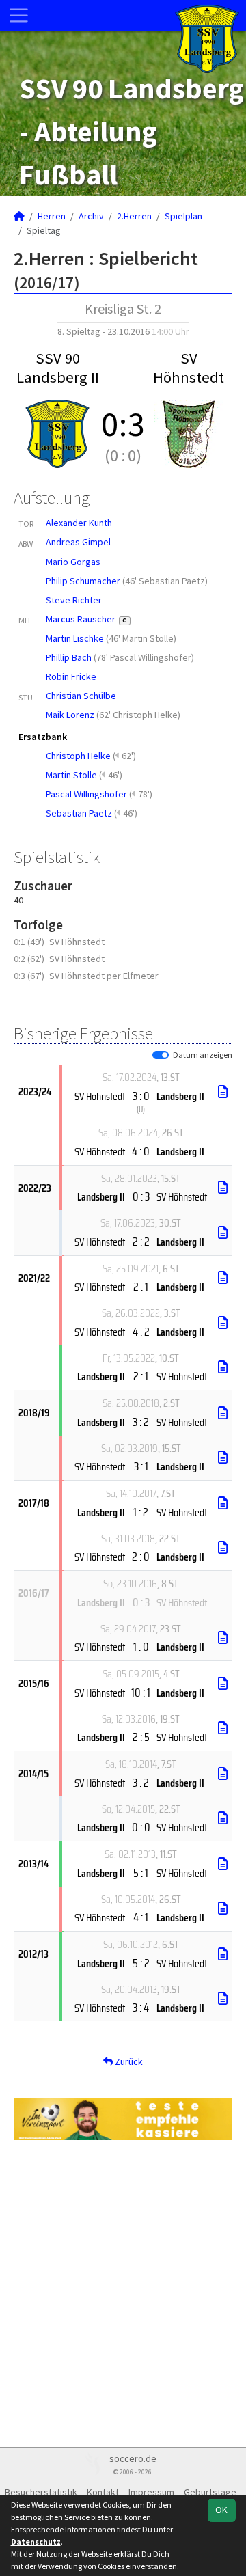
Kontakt (103, 2492)
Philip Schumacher (83, 581)
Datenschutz (36, 2541)
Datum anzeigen (203, 1055)
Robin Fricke (71, 676)
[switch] (161, 1055)
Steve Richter (74, 600)
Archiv (91, 216)
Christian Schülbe (81, 696)
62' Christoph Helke (138, 715)
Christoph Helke (78, 756)
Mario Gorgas (73, 562)
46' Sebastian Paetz (165, 581)
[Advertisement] (123, 2292)
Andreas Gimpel (78, 542)
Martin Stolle (71, 775)
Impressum (151, 2492)
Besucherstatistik (41, 2492)
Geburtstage (210, 2492)
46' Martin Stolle (141, 638)
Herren (52, 216)
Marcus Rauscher (86, 619)
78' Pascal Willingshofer (144, 657)
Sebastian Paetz (79, 813)
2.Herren (134, 216)
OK (221, 2510)
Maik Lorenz (70, 715)
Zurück (128, 2061)
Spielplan (183, 216)
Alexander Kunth (79, 523)
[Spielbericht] (223, 1092)
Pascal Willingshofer (86, 794)
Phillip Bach (69, 657)
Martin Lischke (75, 638)
